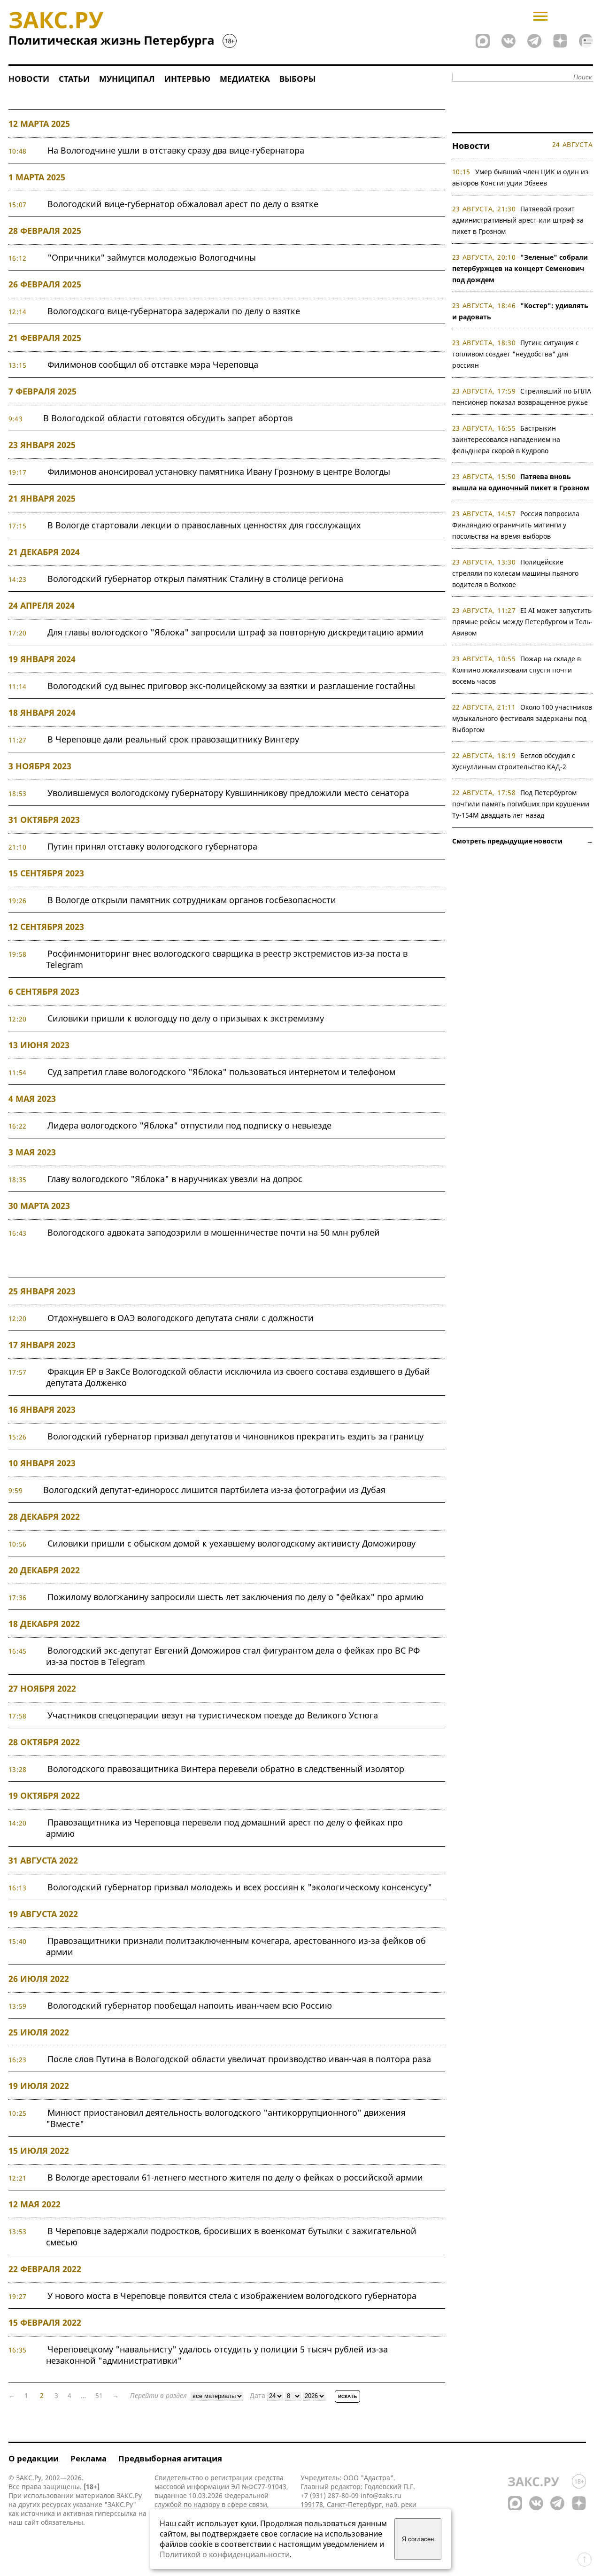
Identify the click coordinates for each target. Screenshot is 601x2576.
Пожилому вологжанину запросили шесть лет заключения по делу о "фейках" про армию (235, 1597)
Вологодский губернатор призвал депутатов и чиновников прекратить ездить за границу (235, 1436)
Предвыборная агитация (170, 2458)
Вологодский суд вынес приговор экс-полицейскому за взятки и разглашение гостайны (231, 686)
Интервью (187, 79)
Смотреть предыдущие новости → (523, 841)
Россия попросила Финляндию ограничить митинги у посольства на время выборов (516, 525)
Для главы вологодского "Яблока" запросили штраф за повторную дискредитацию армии (235, 632)
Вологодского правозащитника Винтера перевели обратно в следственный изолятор (226, 1769)
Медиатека (245, 79)
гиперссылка (116, 2513)
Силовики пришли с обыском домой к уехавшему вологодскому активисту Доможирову (231, 1543)
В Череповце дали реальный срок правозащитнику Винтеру (173, 739)
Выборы (297, 79)
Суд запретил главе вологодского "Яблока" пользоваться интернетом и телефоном (221, 1072)
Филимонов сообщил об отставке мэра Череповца (153, 364)
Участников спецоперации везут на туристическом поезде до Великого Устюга (213, 1715)
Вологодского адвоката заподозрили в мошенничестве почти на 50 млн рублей (214, 1232)
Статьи (74, 79)
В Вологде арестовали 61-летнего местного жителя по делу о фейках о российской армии (235, 2177)
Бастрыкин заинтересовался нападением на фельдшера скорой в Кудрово (506, 439)
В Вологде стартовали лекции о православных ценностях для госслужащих (204, 525)
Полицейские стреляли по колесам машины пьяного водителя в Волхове (515, 573)
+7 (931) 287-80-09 (330, 2495)
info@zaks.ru (381, 2495)
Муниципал (127, 79)
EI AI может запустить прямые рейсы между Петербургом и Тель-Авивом (522, 622)
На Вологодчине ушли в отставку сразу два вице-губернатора (176, 150)
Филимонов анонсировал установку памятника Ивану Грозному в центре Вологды (219, 472)
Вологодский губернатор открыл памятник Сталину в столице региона (195, 579)
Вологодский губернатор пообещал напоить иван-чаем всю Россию (190, 2005)
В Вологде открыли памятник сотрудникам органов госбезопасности (192, 900)
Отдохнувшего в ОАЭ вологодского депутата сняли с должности (181, 1318)
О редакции (34, 2458)
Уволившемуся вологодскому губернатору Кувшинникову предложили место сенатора (228, 793)
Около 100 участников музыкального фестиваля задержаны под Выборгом (522, 718)
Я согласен (418, 2539)
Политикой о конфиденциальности (225, 2554)
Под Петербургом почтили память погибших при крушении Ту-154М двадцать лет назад (521, 804)
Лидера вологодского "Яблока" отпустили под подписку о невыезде (189, 1125)
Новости (29, 79)
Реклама (89, 2458)
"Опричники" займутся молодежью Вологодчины (152, 257)
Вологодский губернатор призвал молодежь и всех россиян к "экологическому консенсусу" (240, 1887)
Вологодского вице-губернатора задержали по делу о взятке (174, 311)
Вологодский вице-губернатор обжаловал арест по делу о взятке (183, 204)
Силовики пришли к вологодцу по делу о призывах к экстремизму (186, 1018)
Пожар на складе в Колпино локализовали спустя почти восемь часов (517, 670)
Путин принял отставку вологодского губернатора (152, 846)
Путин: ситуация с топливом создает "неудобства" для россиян (516, 354)
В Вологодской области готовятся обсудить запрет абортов (168, 418)
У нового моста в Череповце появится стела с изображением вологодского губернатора (232, 2296)
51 (99, 2395)
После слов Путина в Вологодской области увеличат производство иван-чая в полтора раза (239, 2059)
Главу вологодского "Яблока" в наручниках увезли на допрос (175, 1179)
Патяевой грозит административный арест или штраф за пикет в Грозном (518, 220)
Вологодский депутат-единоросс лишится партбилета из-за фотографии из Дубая (214, 1490)
